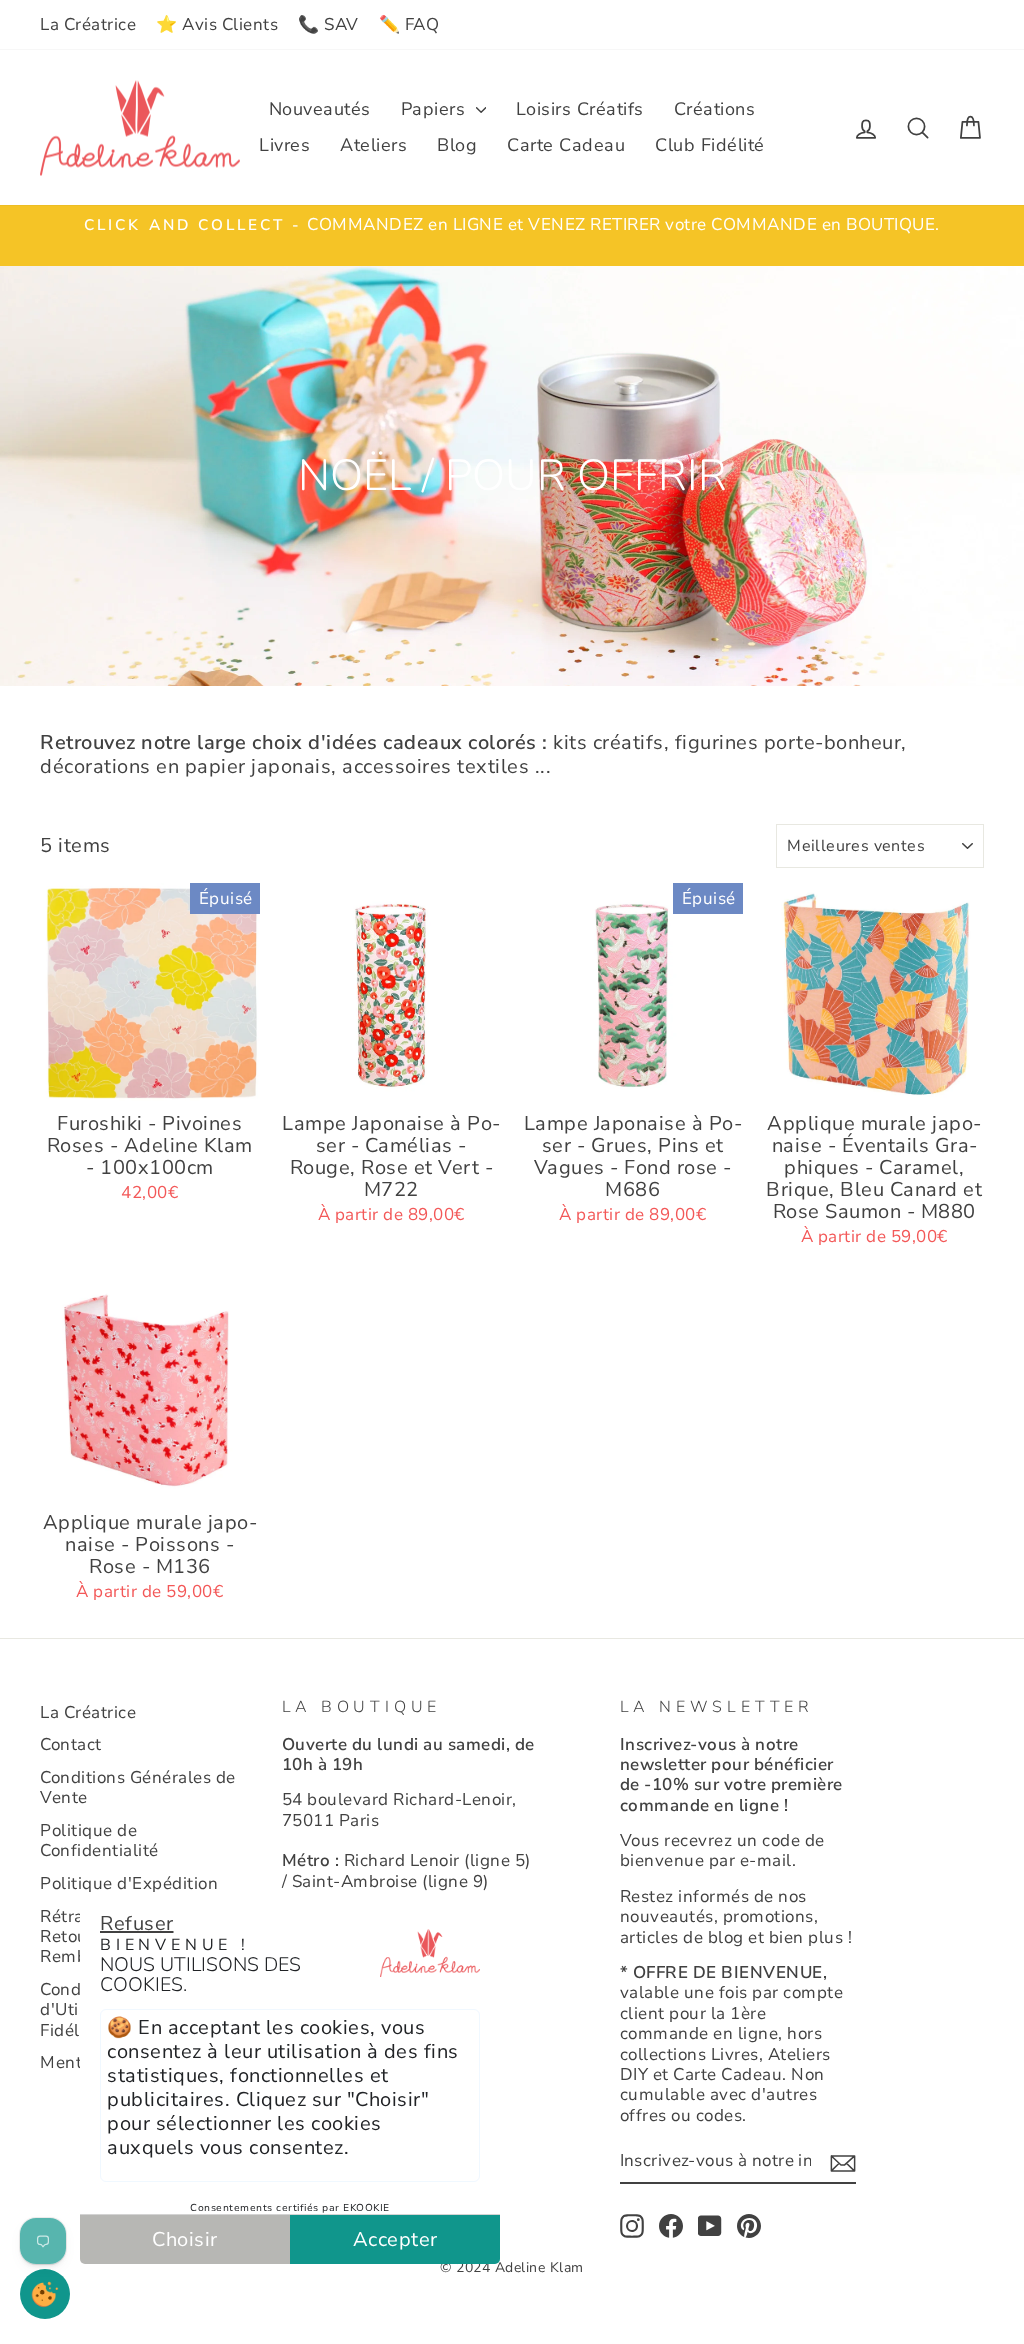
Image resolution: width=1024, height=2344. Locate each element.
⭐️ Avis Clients (217, 24)
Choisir (185, 2239)
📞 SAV (328, 24)
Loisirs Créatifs (580, 109)
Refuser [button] (137, 1923)
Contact (71, 1744)
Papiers (436, 109)
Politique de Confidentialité (99, 1840)
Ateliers (373, 145)
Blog (457, 145)
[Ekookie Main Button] (45, 2294)
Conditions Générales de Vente (138, 1787)
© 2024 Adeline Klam (512, 2267)
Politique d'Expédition (129, 1883)
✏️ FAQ (409, 24)
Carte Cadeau (566, 145)
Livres (284, 145)
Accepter (395, 2239)
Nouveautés (320, 109)
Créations (715, 109)
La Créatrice (88, 24)
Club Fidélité (710, 145)
